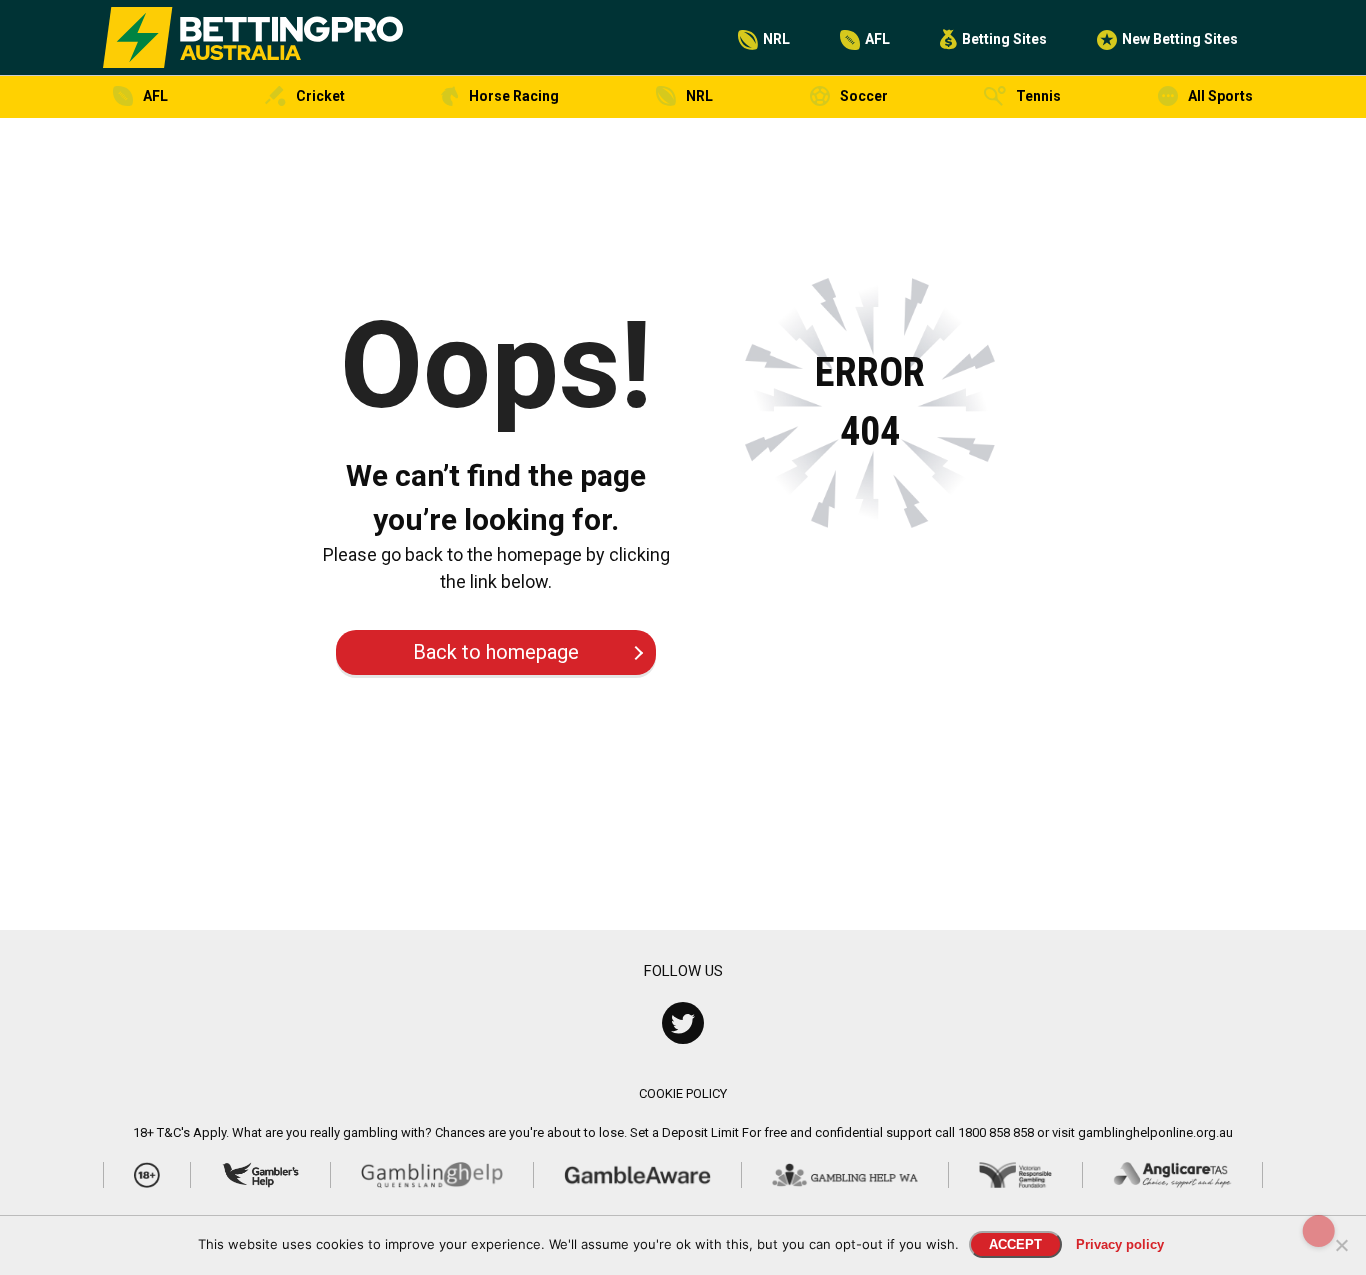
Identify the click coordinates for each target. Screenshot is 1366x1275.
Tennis (1038, 96)
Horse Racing (514, 96)
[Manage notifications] (1319, 1231)
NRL (776, 39)
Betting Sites (1004, 39)
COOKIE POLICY (683, 1093)
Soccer (864, 96)
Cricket (320, 96)
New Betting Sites (1180, 39)
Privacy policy (1120, 1244)
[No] (1341, 1245)
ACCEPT (1015, 1244)
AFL (877, 39)
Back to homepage (496, 652)
